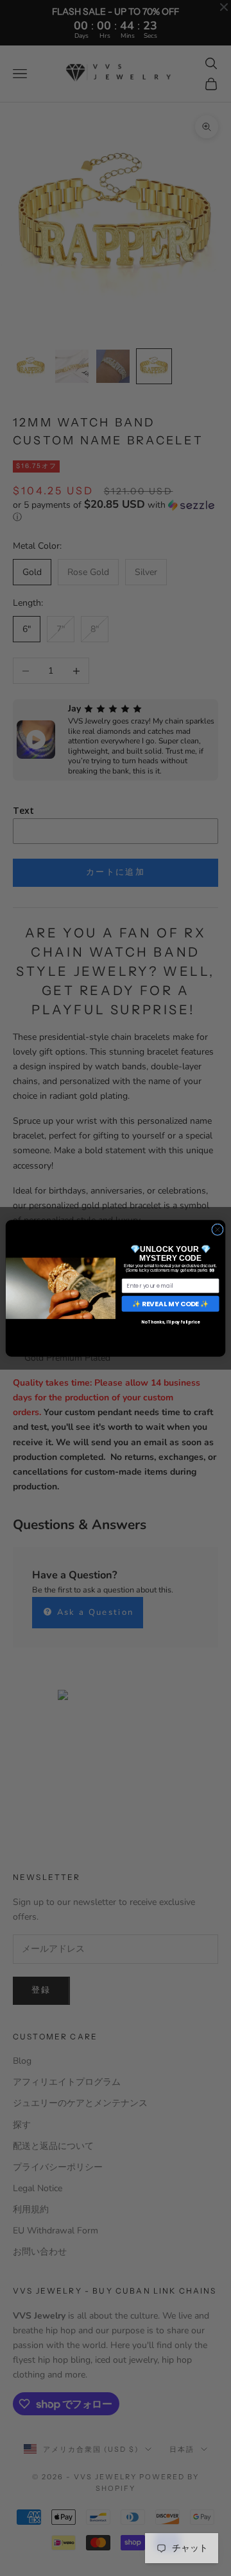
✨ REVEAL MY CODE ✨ (171, 1303)
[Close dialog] (218, 1229)
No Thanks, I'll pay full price (170, 1322)
